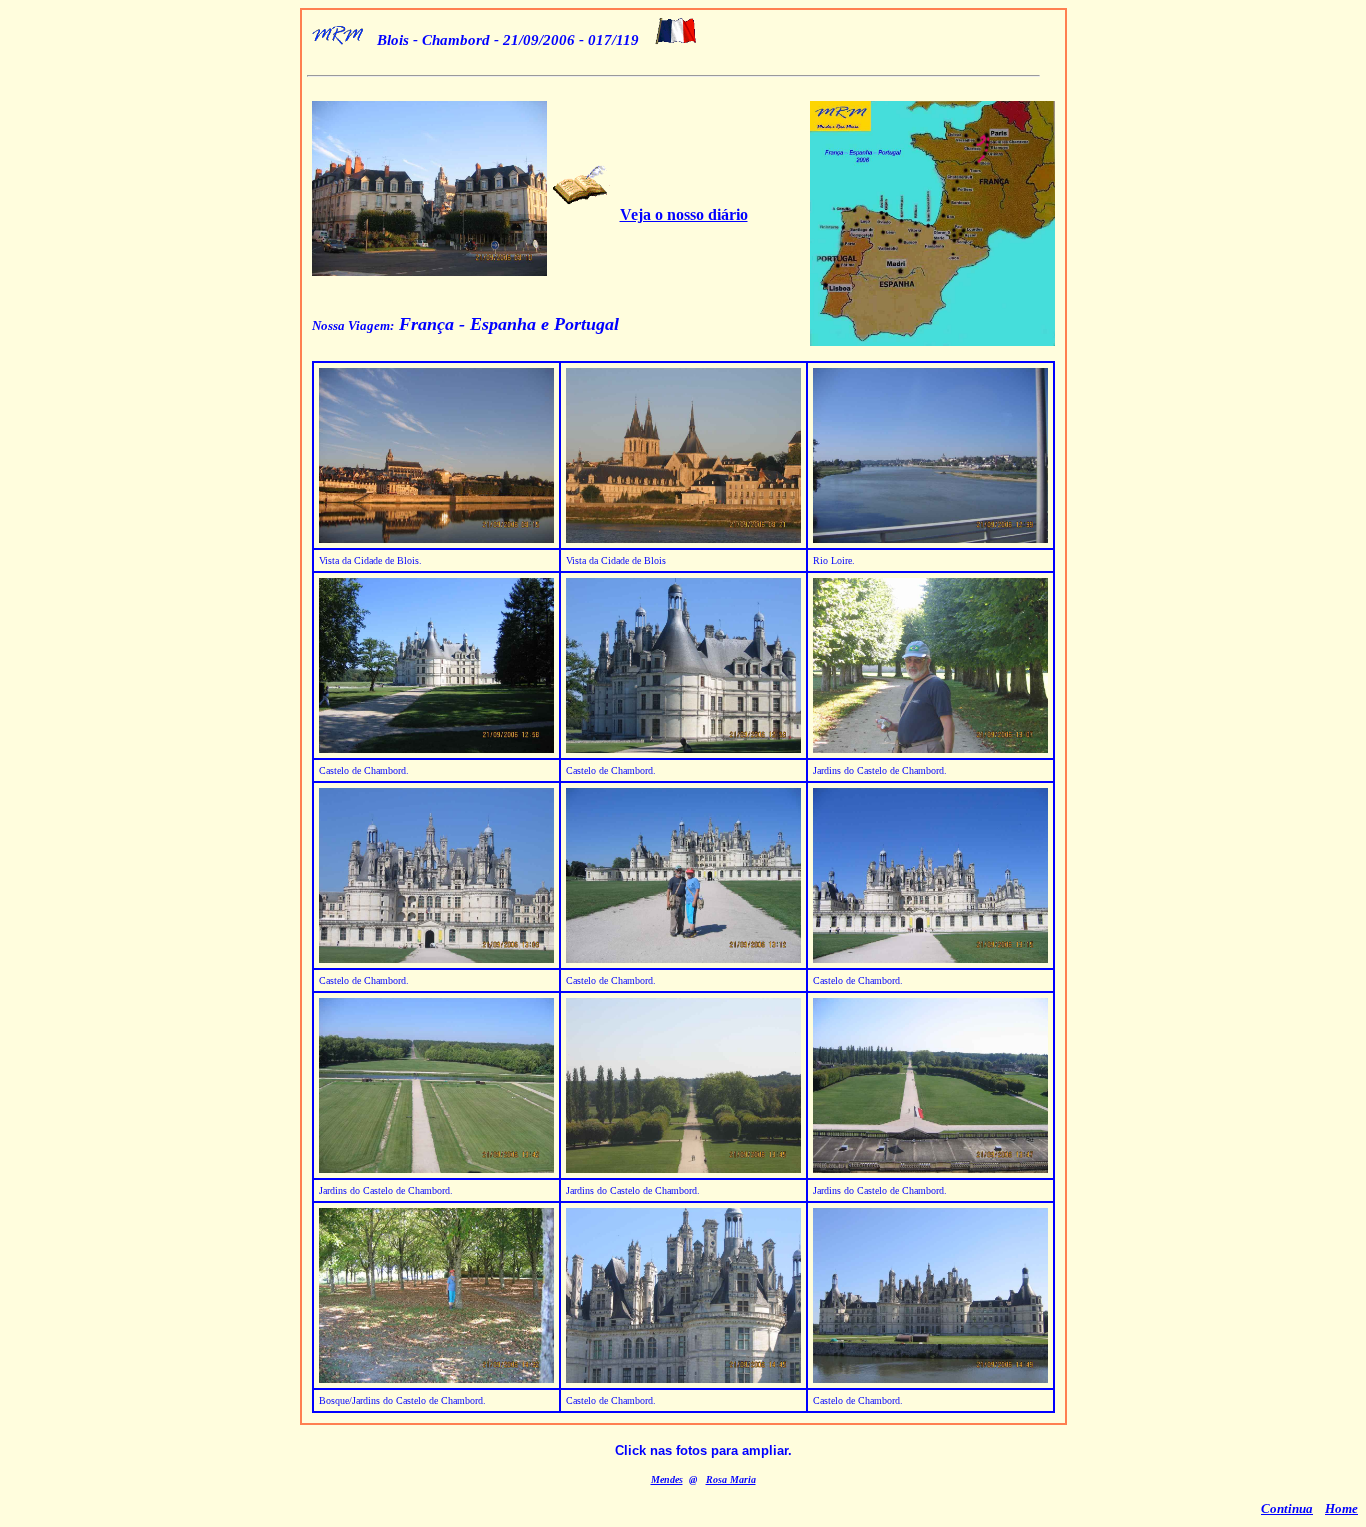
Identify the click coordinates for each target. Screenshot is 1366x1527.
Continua (1287, 1508)
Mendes (667, 1479)
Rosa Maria (731, 1479)
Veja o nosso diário (684, 214)
